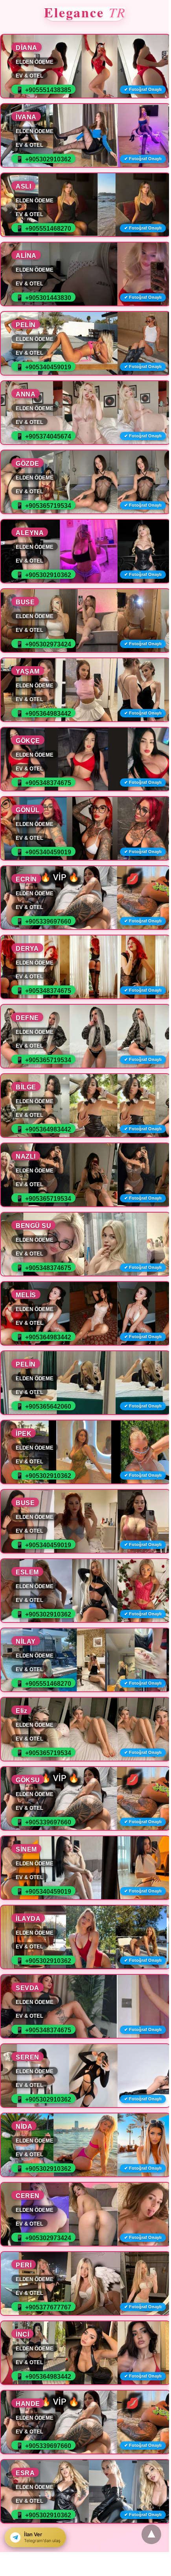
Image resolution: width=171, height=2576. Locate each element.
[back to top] (151, 2534)
